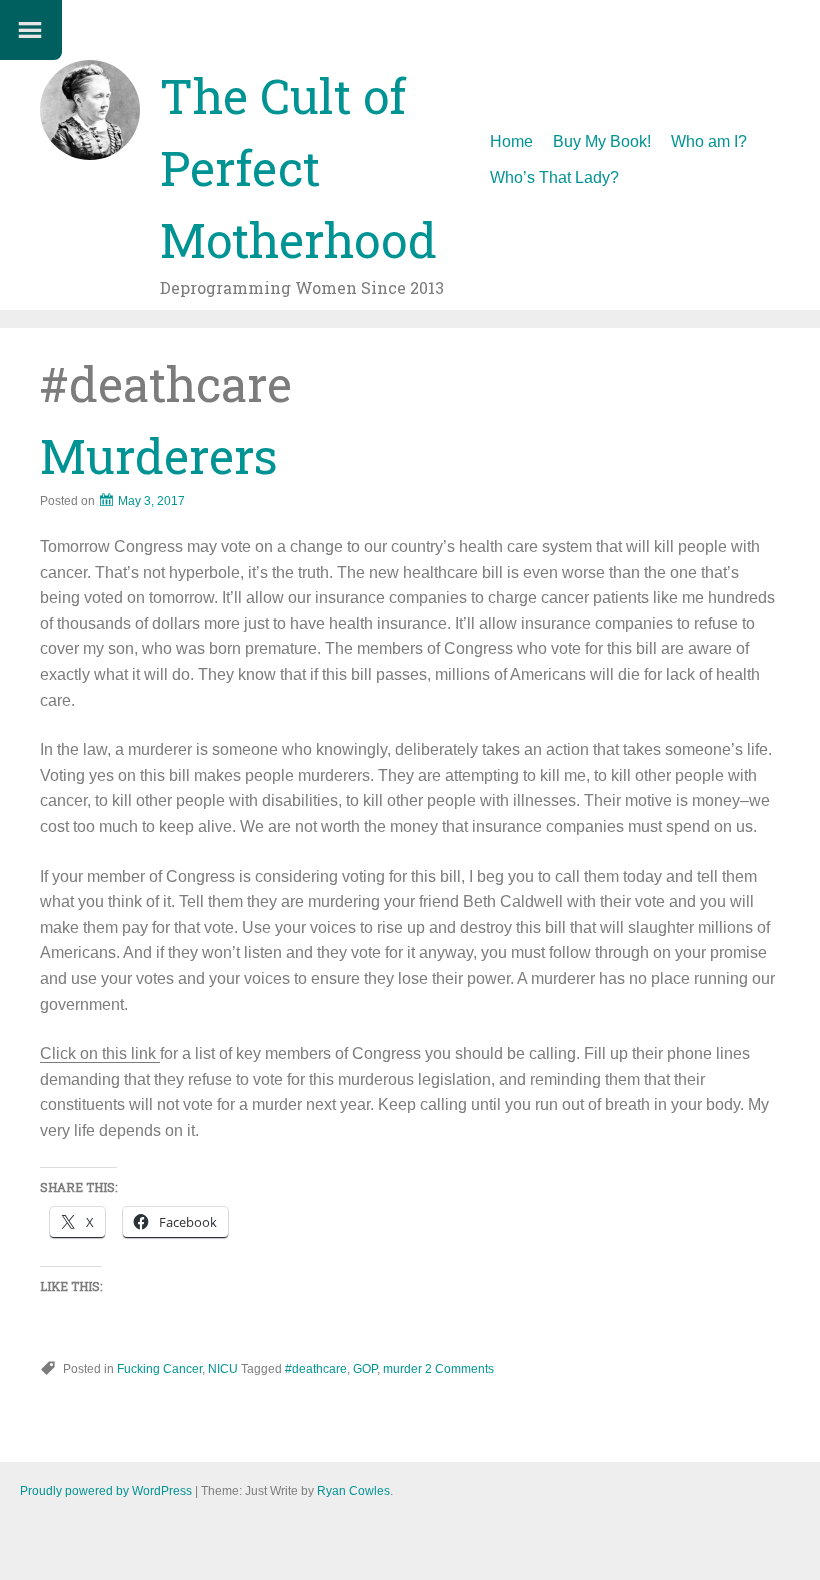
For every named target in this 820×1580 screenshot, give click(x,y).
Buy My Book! (602, 141)
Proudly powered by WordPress (106, 1491)
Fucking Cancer (159, 1369)
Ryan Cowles (353, 1491)
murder (402, 1369)
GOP (365, 1369)
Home (511, 141)
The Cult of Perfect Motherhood (298, 167)
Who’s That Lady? (554, 177)
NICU (223, 1369)
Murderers (159, 455)
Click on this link (100, 1053)
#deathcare (316, 1369)
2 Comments (459, 1369)
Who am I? (709, 141)
